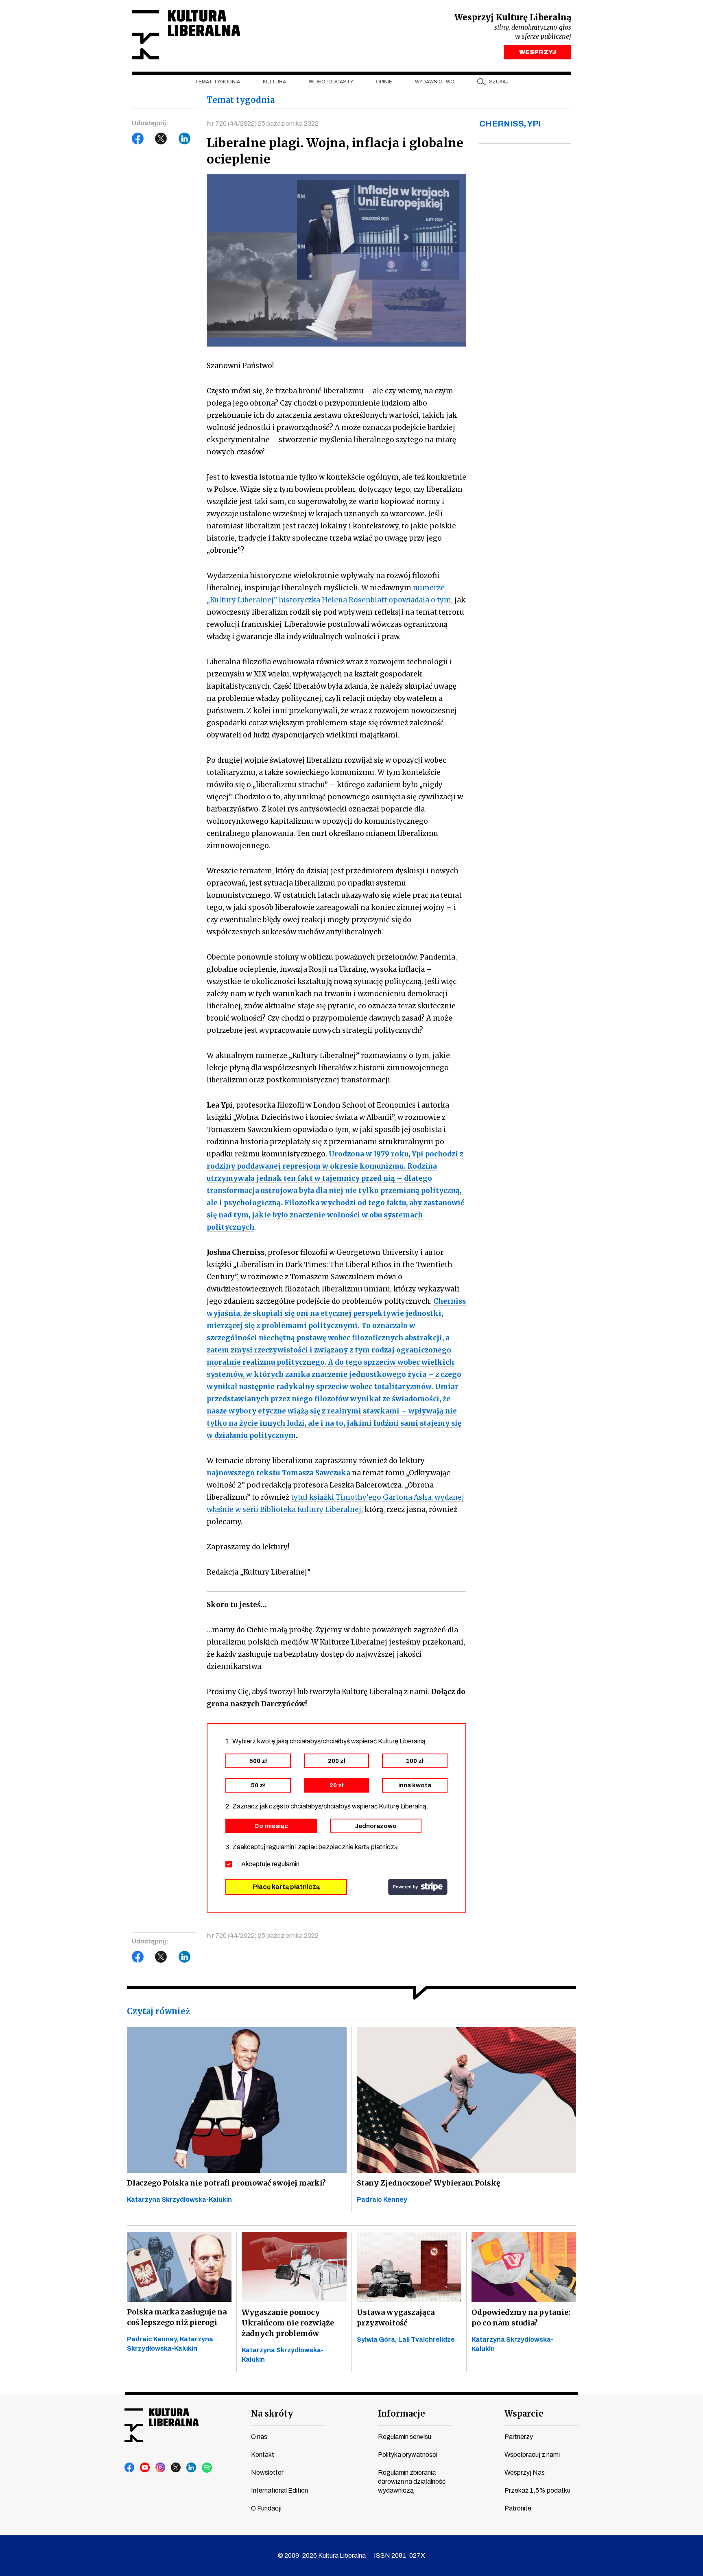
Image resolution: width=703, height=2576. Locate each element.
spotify (207, 2468)
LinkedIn (185, 139)
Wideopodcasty (331, 82)
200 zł (337, 1761)
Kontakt (263, 2455)
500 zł (258, 1761)
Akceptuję (270, 1864)
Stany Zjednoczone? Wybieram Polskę (429, 2183)
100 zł (415, 1761)
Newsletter (267, 2472)
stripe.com (418, 1887)
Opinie (384, 82)
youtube (145, 2468)
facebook (130, 2468)
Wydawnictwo (435, 82)
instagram (161, 2468)
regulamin (286, 1864)
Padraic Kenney (382, 2200)
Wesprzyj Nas (525, 2472)
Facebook (138, 139)
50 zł (258, 1785)
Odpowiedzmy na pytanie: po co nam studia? (521, 2318)
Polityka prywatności (408, 2455)
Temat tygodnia (217, 82)
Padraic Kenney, (153, 2339)
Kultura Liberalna (186, 35)
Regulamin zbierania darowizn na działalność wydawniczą (412, 2481)
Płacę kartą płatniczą (286, 1887)
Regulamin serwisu (405, 2437)
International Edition (279, 2490)
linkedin (192, 2468)
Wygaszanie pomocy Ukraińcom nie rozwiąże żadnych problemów (288, 2323)
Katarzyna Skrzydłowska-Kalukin (179, 2200)
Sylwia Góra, (378, 2339)
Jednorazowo (376, 1826)
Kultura (274, 82)
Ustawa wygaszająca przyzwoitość (396, 2318)
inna (415, 1785)
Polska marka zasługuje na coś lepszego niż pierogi (177, 2317)
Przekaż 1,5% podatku (537, 2490)
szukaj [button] (499, 82)
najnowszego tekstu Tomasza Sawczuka (278, 1473)
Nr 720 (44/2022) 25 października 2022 (263, 123)
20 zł (336, 1785)
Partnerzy (519, 2437)
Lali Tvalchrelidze (427, 2339)
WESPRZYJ (538, 52)
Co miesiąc (271, 1826)
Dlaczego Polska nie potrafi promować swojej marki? (226, 2183)
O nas (259, 2437)
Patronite (518, 2508)
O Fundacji (266, 2508)
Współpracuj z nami (532, 2455)
